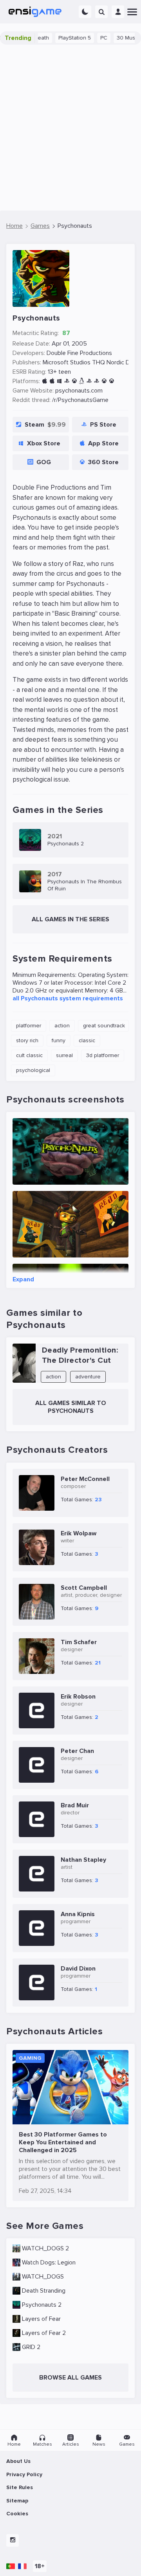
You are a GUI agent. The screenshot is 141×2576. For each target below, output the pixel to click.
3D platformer (103, 1055)
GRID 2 (31, 2347)
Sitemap (17, 2501)
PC (85, 38)
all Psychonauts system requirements (68, 998)
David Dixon (78, 1969)
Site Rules (20, 2487)
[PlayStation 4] (67, 381)
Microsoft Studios (67, 362)
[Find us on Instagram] (13, 2540)
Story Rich (27, 1040)
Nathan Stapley (83, 1860)
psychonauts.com (79, 391)
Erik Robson (78, 1697)
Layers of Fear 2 (44, 2333)
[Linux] (82, 381)
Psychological (33, 1070)
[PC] (59, 381)
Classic (87, 1040)
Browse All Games (70, 2378)
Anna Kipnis (78, 1914)
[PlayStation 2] (89, 381)
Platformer (29, 1026)
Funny (59, 1040)
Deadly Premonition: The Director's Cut (80, 1355)
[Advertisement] (70, 128)
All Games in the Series (70, 919)
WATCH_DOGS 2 (45, 2248)
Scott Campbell (84, 1588)
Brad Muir (75, 1805)
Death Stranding (44, 2291)
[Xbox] (104, 381)
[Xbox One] (111, 381)
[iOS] (44, 381)
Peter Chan (77, 1751)
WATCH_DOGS (43, 2277)
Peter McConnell (85, 1479)
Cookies (17, 2514)
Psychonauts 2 (42, 2305)
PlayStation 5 (56, 38)
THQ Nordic (108, 362)
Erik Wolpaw (79, 1533)
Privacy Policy (24, 2474)
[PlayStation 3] (97, 381)
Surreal (64, 1055)
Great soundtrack (104, 1026)
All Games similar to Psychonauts (71, 1407)
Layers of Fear (41, 2319)
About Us (18, 2461)
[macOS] (52, 381)
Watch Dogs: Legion (49, 2263)
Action (62, 1026)
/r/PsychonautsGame (80, 400)
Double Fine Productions (79, 353)
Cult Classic (29, 1055)
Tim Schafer (79, 1642)
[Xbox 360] (74, 381)
